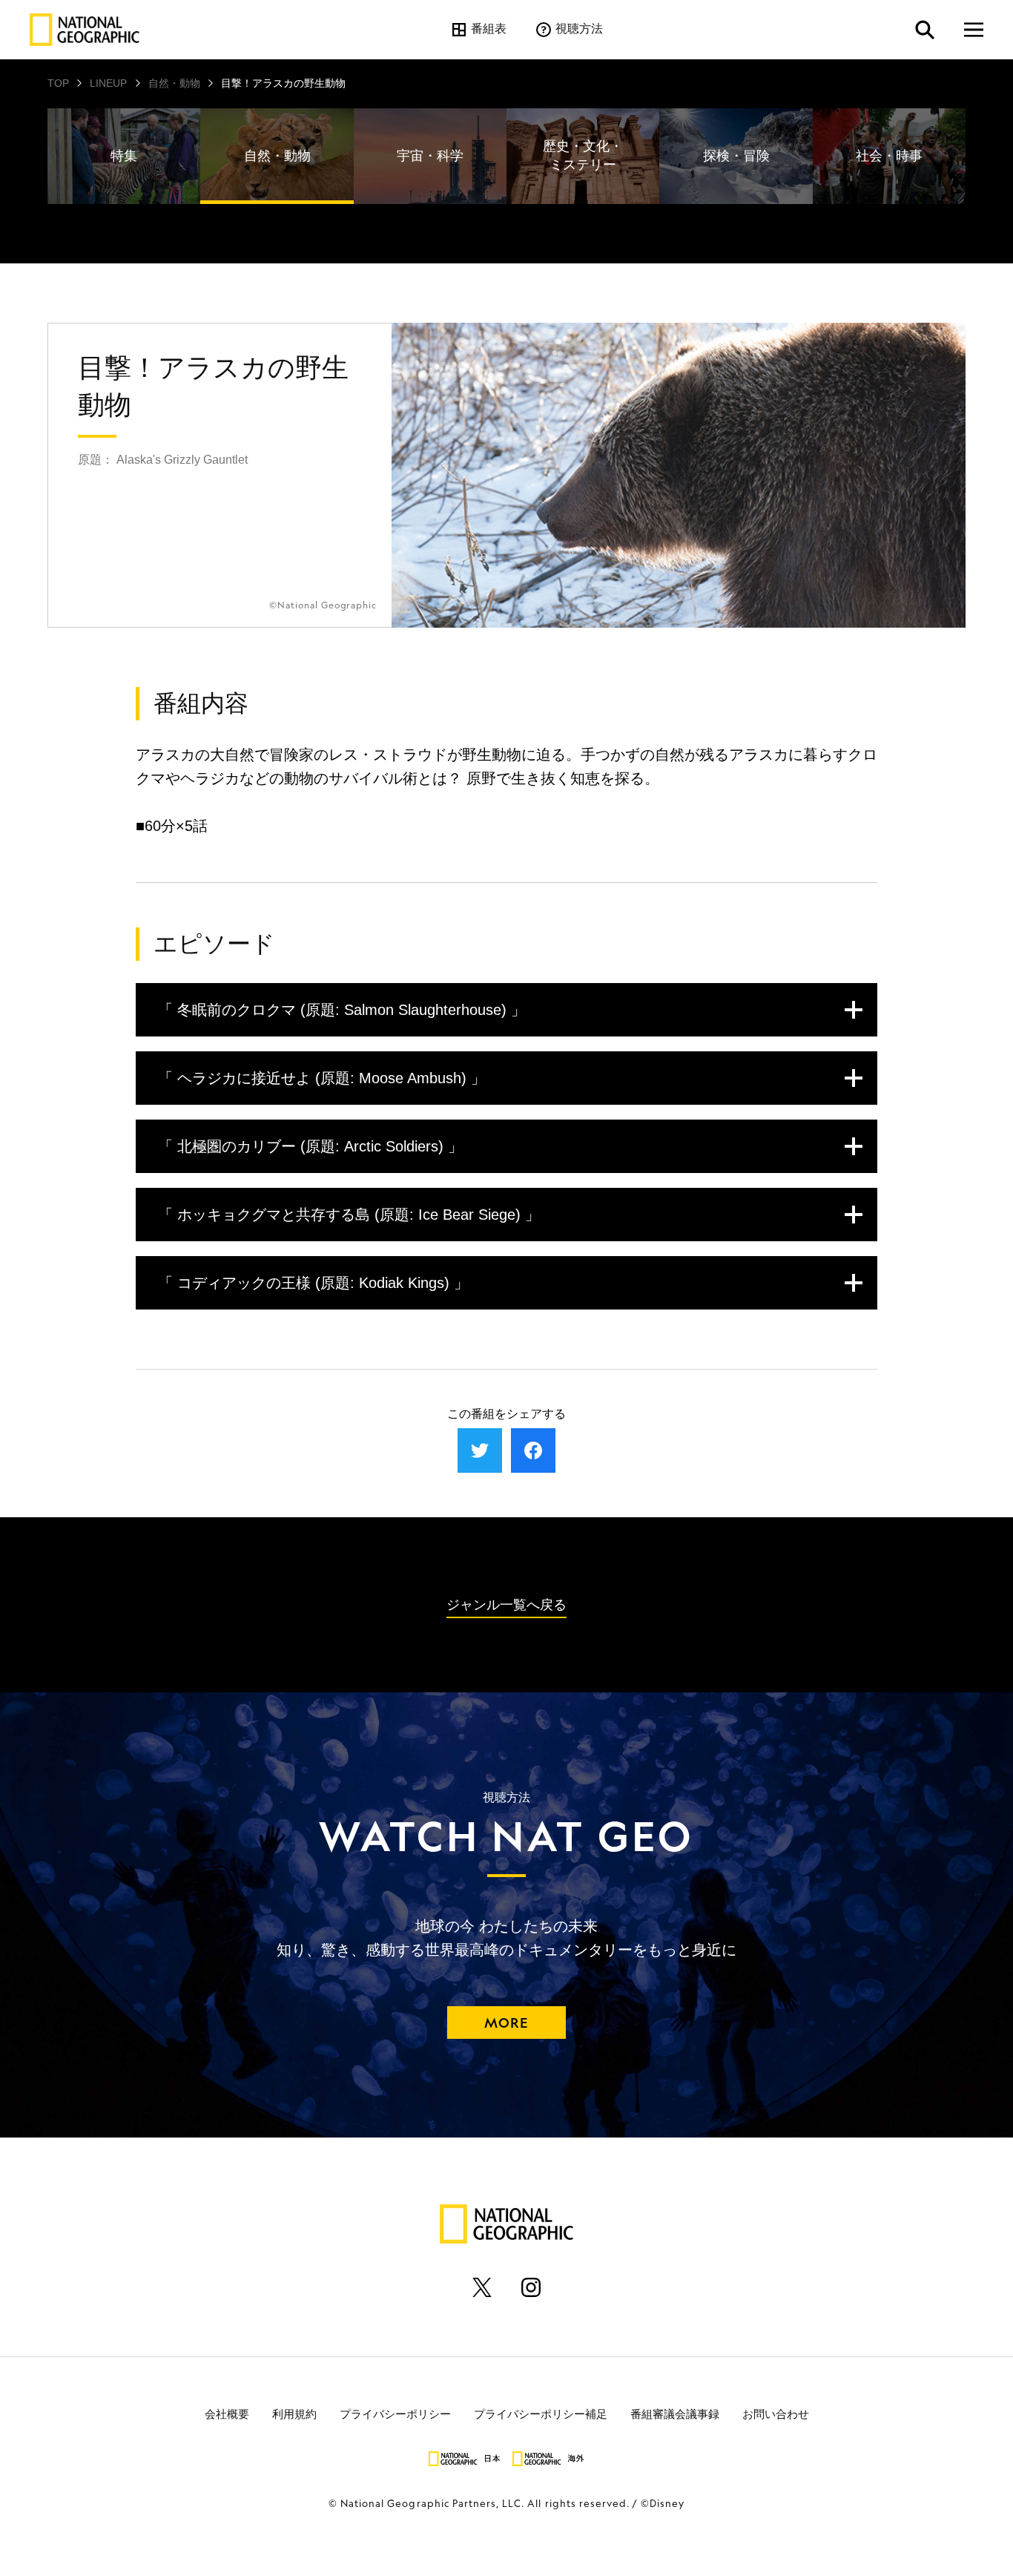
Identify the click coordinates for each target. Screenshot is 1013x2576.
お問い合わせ (776, 2414)
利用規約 (294, 2414)
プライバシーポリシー (395, 2414)
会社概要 (227, 2414)
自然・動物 (174, 83)
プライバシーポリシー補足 (541, 2414)
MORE (506, 2023)
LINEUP (108, 83)
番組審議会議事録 (675, 2414)
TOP (58, 83)
